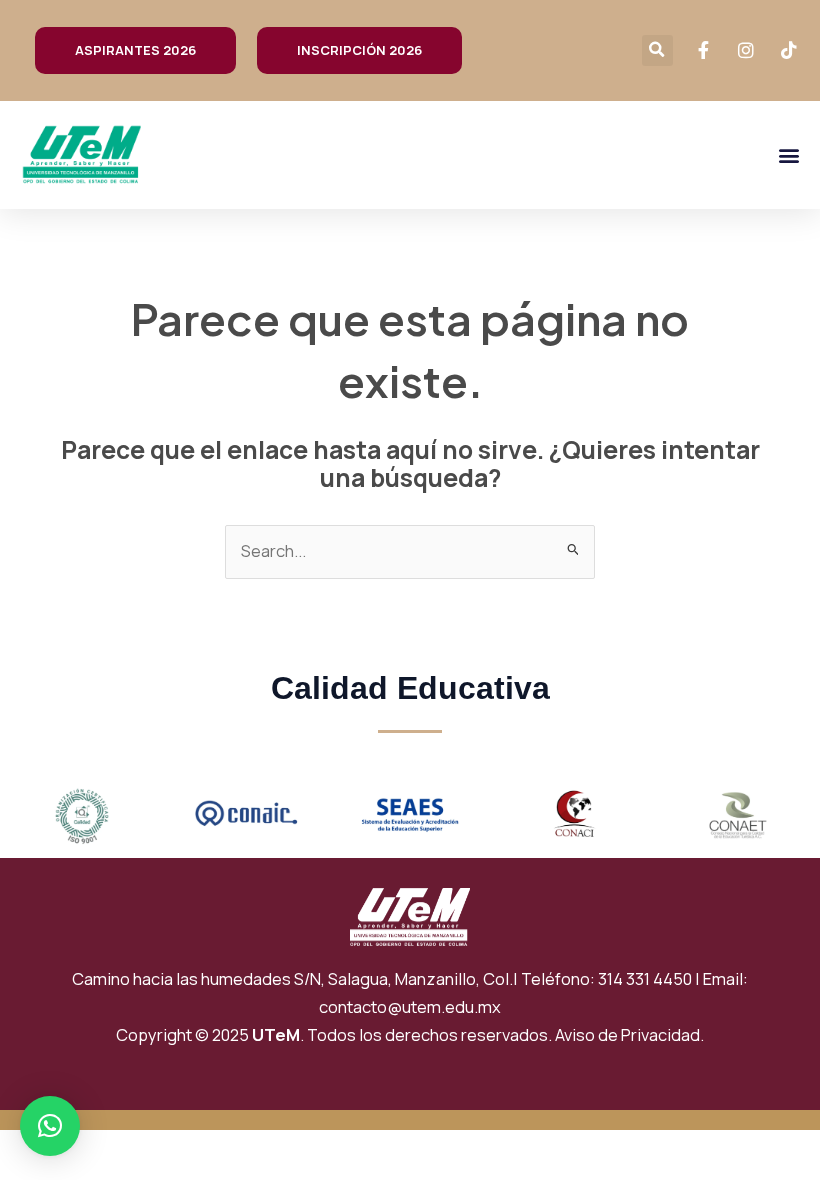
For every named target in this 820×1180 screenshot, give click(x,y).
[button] (657, 50)
